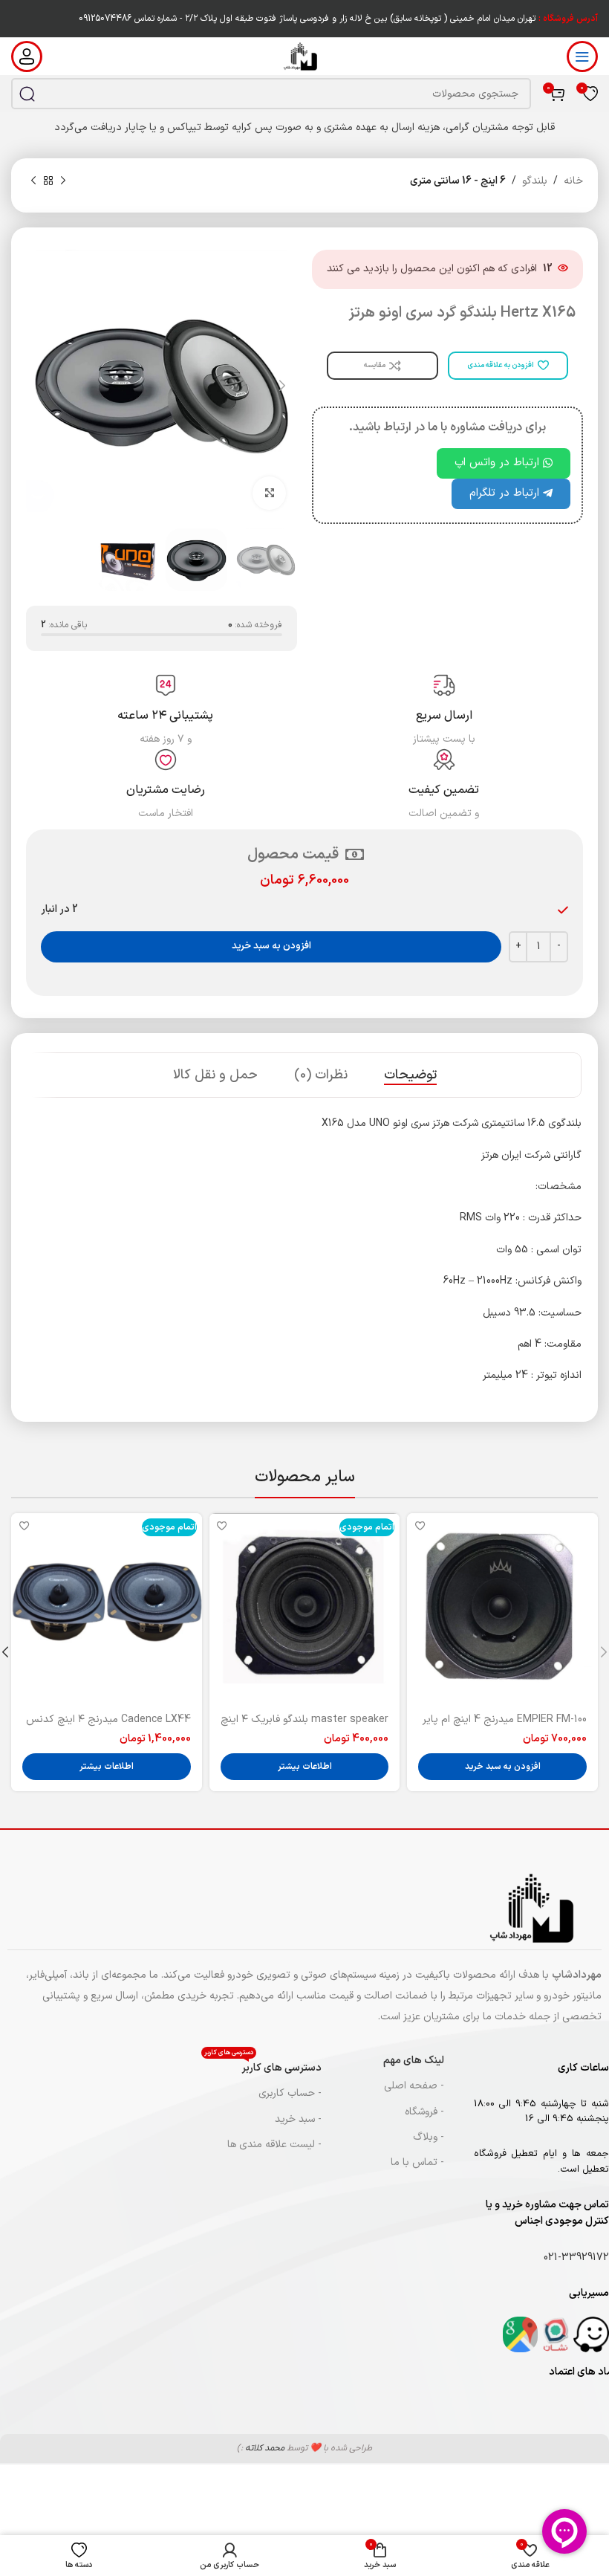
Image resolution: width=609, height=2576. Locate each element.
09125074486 (105, 19)
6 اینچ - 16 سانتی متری (458, 181)
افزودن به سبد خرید (271, 946)
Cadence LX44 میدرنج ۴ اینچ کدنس (108, 1719)
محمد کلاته (265, 2448)
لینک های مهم (414, 2061)
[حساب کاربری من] (27, 56)
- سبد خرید (298, 2119)
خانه (573, 181)
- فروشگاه (424, 2112)
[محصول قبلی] (63, 181)
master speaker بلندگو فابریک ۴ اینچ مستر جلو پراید (304, 1727)
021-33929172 (576, 2258)
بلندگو (535, 181)
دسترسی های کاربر (263, 2066)
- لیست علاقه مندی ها (274, 2145)
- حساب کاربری (290, 2093)
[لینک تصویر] (591, 2334)
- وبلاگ (429, 2137)
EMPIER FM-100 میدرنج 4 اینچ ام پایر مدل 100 (505, 1727)
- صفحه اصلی (414, 2086)
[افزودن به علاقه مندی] (420, 1526)
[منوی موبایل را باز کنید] (582, 56)
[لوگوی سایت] (305, 56)
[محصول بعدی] (33, 181)
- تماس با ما (417, 2162)
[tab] (410, 1075)
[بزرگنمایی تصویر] (269, 493)
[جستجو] (27, 94)
